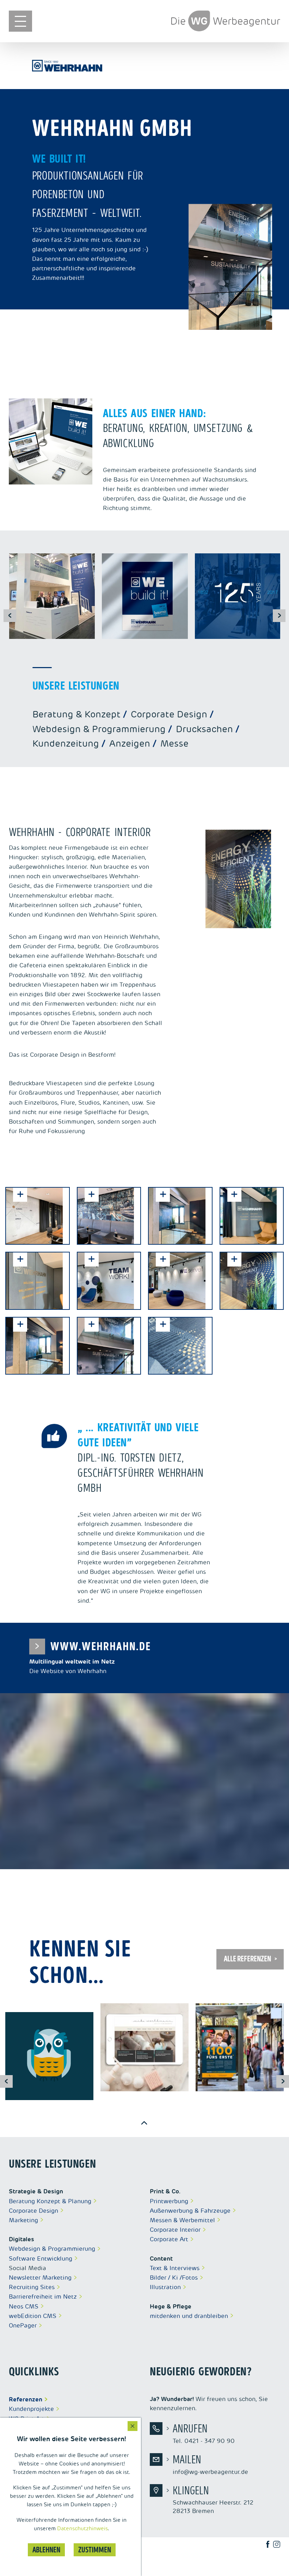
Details (35, 2053)
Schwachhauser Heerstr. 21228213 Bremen (213, 2500)
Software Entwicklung (41, 2258)
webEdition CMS (33, 2316)
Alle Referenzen (247, 1959)
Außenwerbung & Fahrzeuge (190, 2211)
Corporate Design (33, 2211)
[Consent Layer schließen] (133, 2426)
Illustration (165, 2287)
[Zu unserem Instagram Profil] (280, 2544)
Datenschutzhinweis (82, 2528)
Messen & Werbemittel (182, 2220)
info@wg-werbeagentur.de (210, 2464)
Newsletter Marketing (40, 2277)
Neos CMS (24, 2306)
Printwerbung (169, 2201)
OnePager (23, 2325)
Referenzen (26, 2399)
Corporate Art (169, 2239)
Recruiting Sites (32, 2287)
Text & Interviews (175, 2268)
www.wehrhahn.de (93, 1647)
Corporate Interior (175, 2230)
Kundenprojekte (31, 2409)
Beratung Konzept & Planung (50, 2201)
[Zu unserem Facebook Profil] (271, 2544)
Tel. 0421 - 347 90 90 (204, 2433)
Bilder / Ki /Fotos (174, 2277)
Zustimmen (95, 2550)
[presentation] (10, 616)
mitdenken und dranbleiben (189, 2316)
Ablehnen (46, 2550)
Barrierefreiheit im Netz (43, 2297)
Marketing (23, 2220)
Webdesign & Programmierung (52, 2249)
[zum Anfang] (144, 2123)
